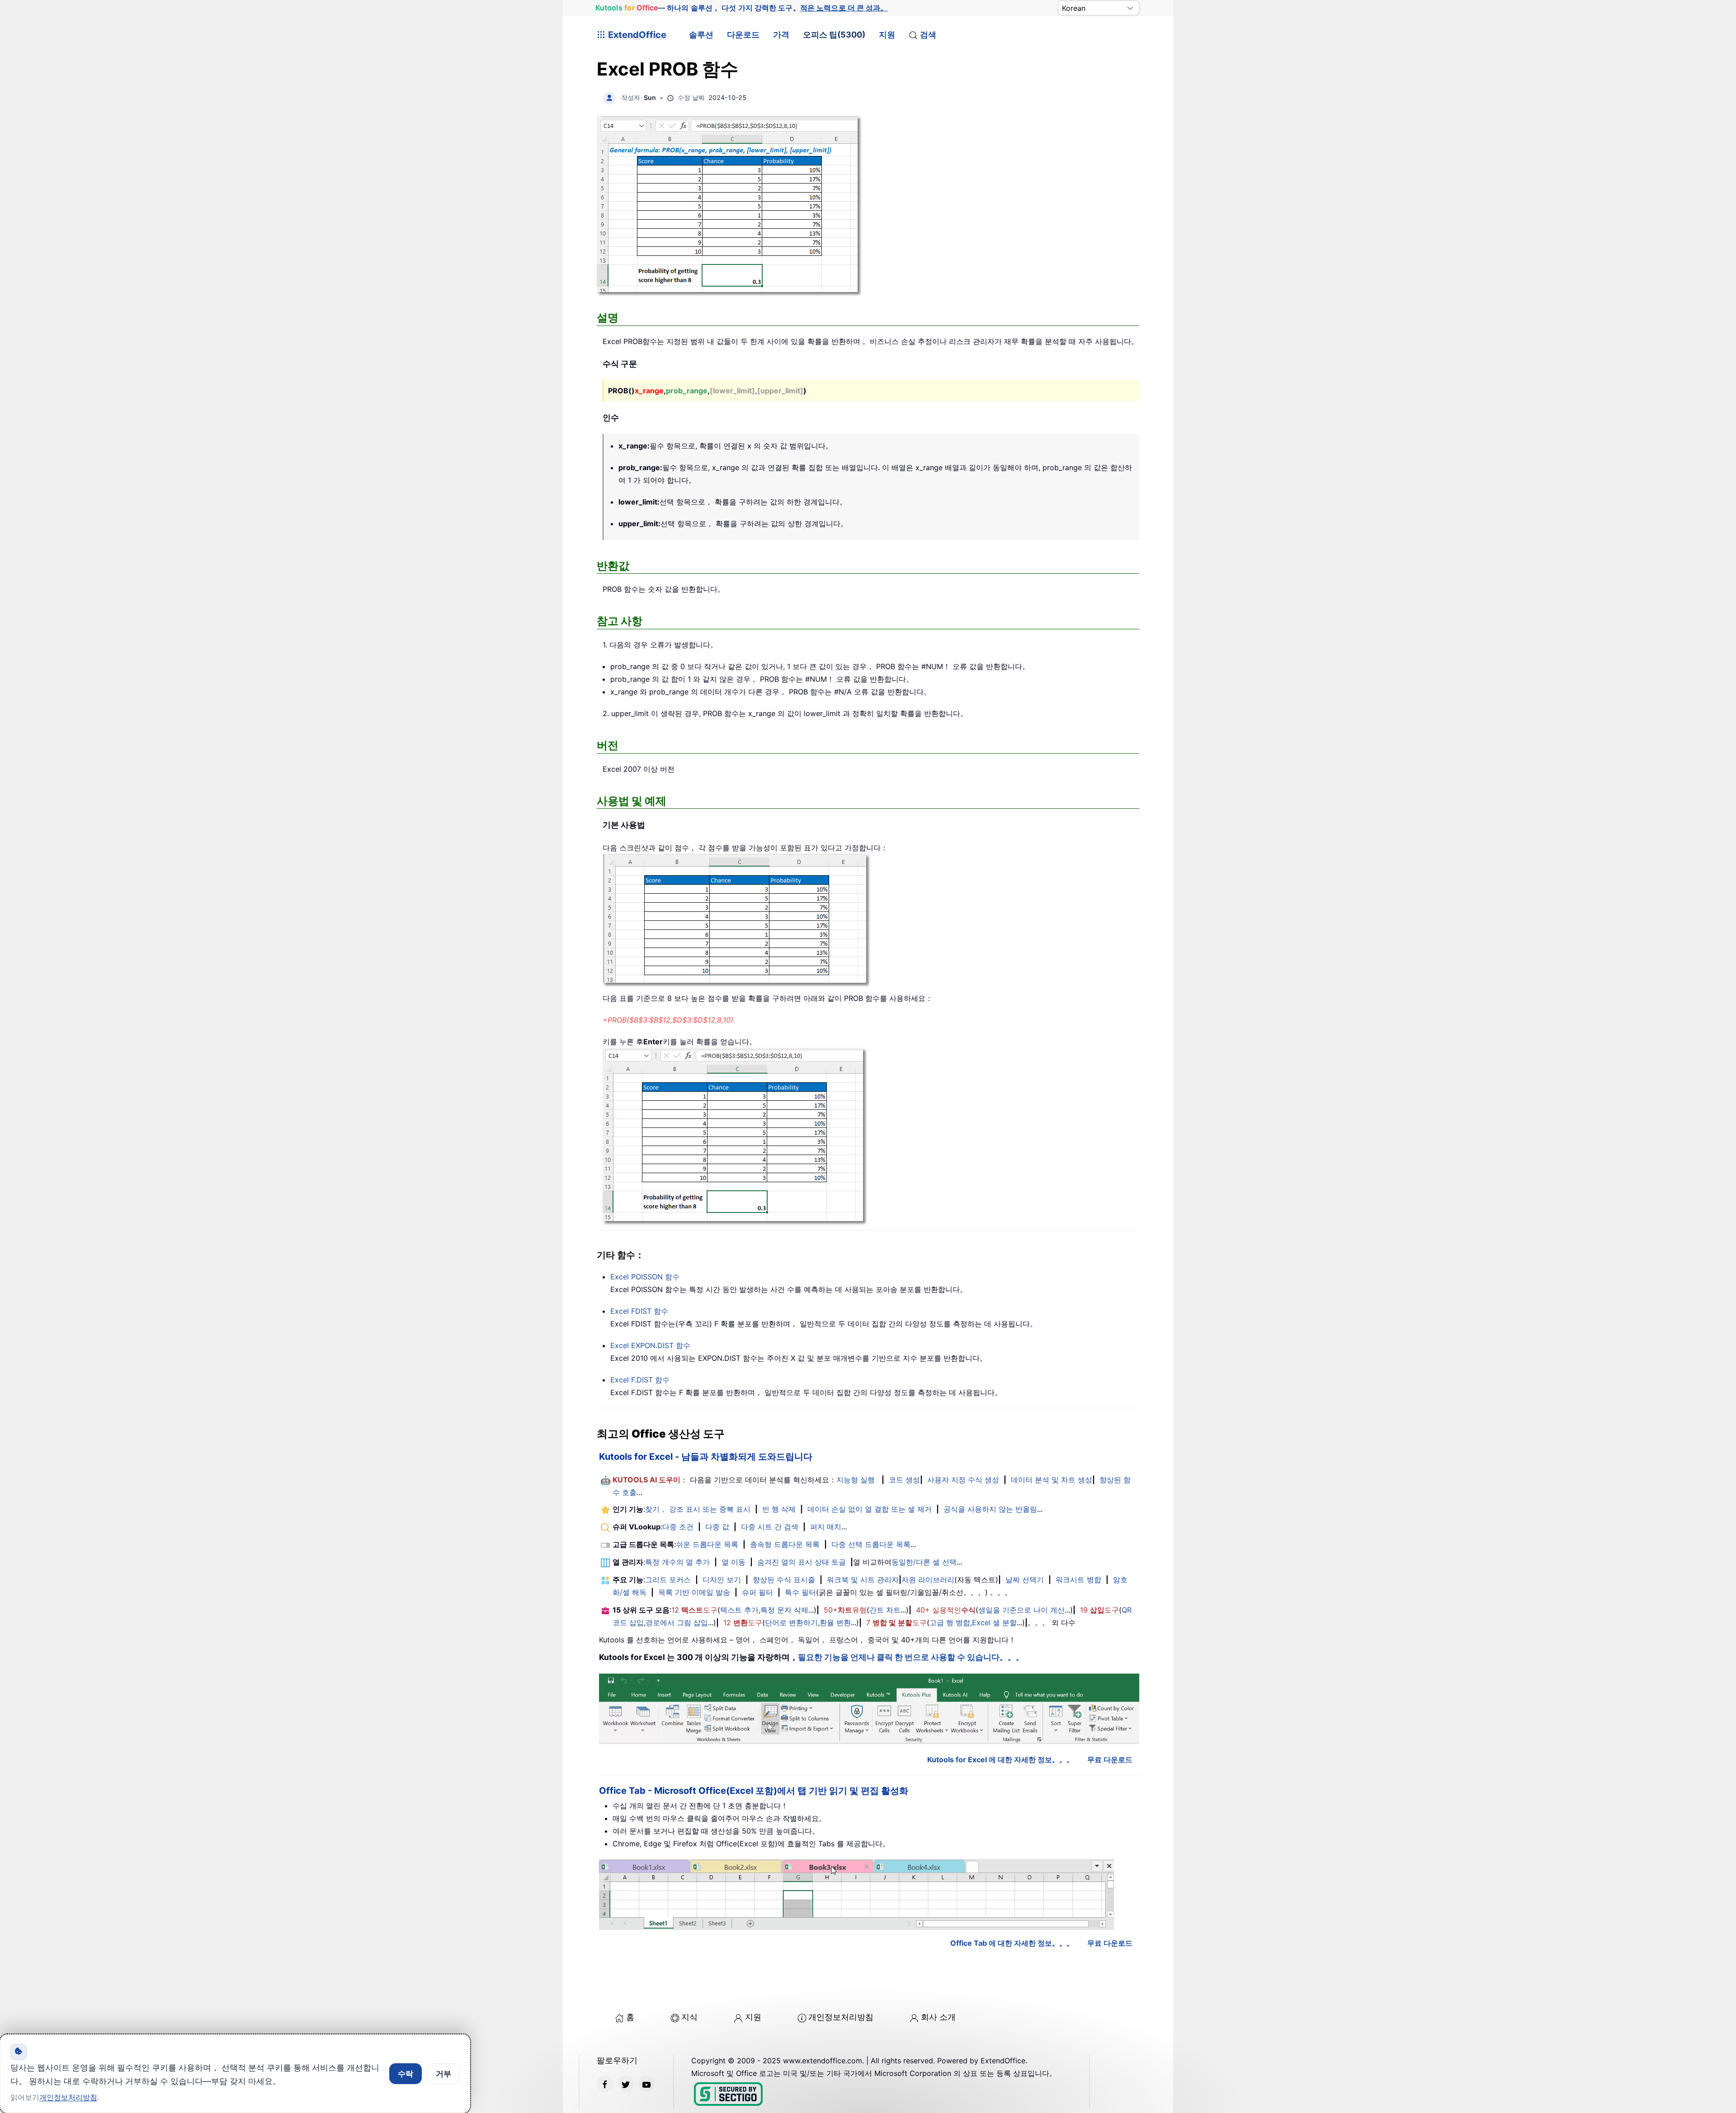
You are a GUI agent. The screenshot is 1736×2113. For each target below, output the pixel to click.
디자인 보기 (722, 1580)
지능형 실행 (856, 1480)
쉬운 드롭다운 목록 (707, 1544)
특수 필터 (800, 1592)
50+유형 (845, 1610)
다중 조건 (678, 1527)
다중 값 (717, 1527)
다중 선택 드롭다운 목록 (871, 1544)
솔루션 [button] (701, 35)
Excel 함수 (645, 1277)
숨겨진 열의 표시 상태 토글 (802, 1562)
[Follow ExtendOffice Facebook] (605, 2084)
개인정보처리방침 (841, 2017)
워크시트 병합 (1078, 1580)
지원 (887, 35)
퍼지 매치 (826, 1527)
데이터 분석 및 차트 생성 (1052, 1480)
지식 (689, 2017)
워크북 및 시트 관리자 (863, 1580)
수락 (406, 2074)
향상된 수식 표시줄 (784, 1580)
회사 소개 (938, 2017)
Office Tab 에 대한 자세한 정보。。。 (1012, 1943)
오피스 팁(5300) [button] (834, 35)
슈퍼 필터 (757, 1592)
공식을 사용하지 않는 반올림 (990, 1509)
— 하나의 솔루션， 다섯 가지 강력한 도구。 (741, 8)
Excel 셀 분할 (994, 1622)
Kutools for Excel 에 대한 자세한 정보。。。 (1000, 1759)
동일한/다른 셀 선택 (924, 1562)
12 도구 (694, 1610)
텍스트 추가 (739, 1610)
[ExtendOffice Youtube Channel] (646, 2084)
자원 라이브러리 (928, 1580)
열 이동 (734, 1562)
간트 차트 (885, 1610)
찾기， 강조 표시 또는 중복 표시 (698, 1509)
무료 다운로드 (1110, 1759)
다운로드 (743, 35)
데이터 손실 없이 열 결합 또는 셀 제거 (870, 1509)
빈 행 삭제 (779, 1509)
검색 (928, 35)
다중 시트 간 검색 (770, 1527)
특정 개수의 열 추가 (677, 1562)
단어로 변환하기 (791, 1622)
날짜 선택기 (1025, 1580)
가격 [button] (781, 35)
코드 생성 (904, 1480)
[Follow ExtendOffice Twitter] (626, 2084)
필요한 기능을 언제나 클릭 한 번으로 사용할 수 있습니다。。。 (911, 1657)
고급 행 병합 (950, 1622)
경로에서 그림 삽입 (677, 1622)
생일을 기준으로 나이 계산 (1021, 1610)
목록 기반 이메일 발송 (694, 1592)
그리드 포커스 (668, 1580)
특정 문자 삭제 (784, 1610)
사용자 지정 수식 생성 (963, 1480)
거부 (443, 2074)
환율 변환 (835, 1622)
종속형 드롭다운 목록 (785, 1544)
